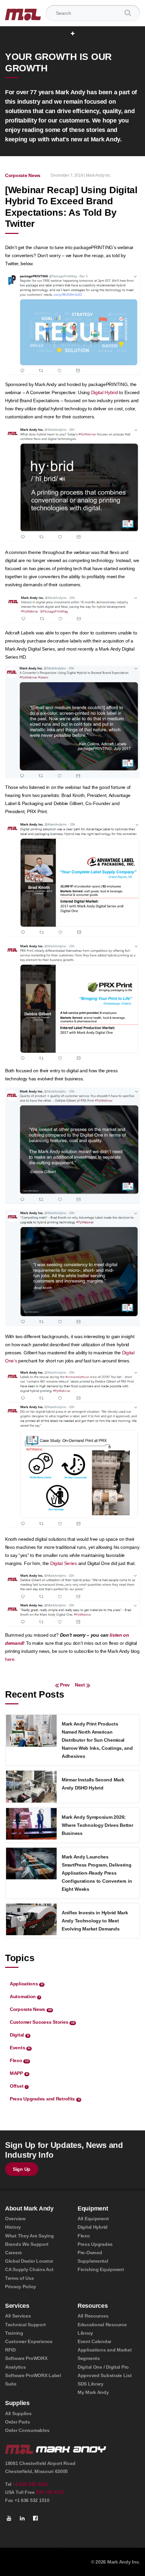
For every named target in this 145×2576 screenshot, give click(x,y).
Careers (13, 2253)
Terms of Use (20, 2278)
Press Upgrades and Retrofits (45, 2099)
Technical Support (25, 2325)
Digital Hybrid (105, 392)
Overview (15, 2219)
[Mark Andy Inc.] (23, 13)
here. (10, 1659)
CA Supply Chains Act (29, 2269)
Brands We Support (27, 2244)
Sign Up (22, 2169)
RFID (10, 2350)
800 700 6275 (50, 2492)
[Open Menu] (73, 34)
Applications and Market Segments (105, 2354)
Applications (26, 1984)
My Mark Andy (93, 2392)
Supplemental (93, 2261)
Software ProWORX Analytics (26, 2362)
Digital (19, 2035)
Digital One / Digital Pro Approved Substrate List (105, 2371)
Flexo (19, 2060)
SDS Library (91, 2384)
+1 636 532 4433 (30, 2484)
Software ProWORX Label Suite (33, 2380)
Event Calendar (94, 2341)
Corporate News (23, 175)
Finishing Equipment (101, 2269)
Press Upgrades (95, 2244)
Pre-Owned (90, 2253)
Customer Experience (29, 2341)
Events (20, 2048)
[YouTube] (9, 2518)
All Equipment (93, 2219)
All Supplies (18, 2413)
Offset (19, 2086)
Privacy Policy (21, 2287)
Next (79, 1685)
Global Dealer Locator (29, 2261)
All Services (18, 2316)
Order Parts (18, 2422)
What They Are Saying (29, 2236)
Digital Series (64, 1563)
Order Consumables (27, 2430)
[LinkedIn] (22, 2518)
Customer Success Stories (42, 2022)
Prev (65, 1685)
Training (14, 2333)
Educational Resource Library (102, 2329)
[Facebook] (35, 2518)
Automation (25, 1996)
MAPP (19, 2073)
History (13, 2227)
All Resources (93, 2316)
